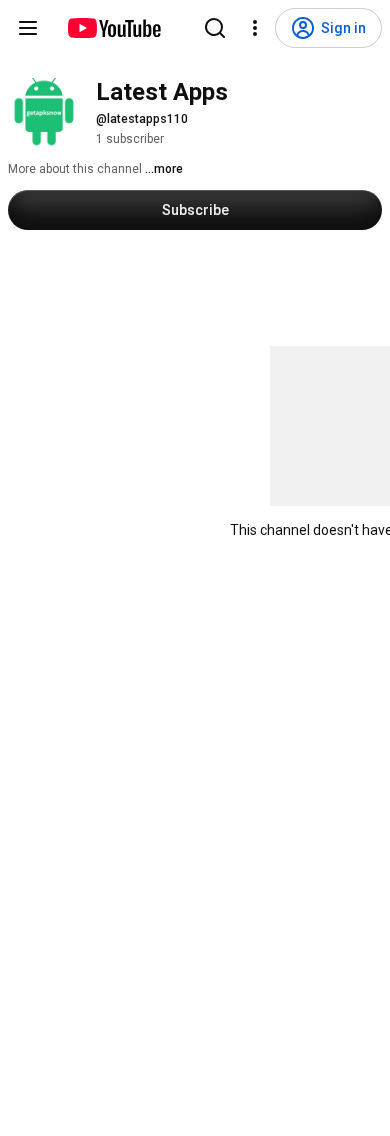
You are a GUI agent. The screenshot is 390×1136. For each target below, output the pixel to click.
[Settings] (255, 28)
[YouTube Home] (113, 28)
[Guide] (28, 28)
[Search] (215, 28)
